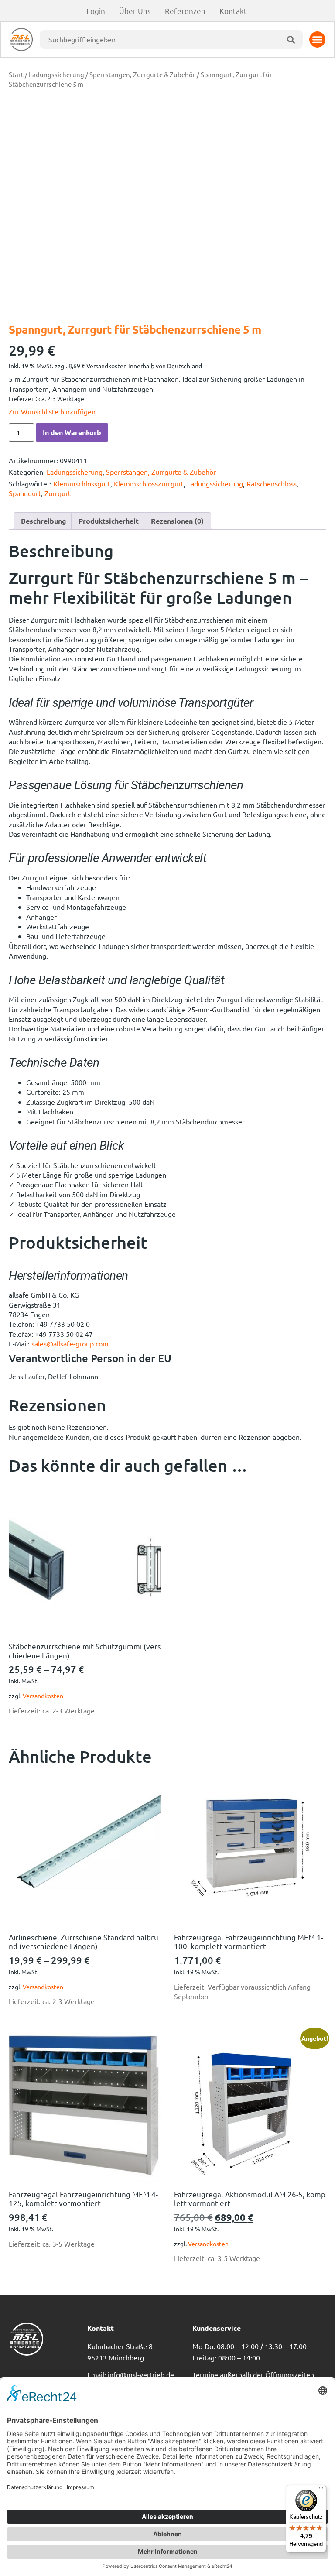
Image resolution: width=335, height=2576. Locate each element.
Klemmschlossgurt (82, 483)
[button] (318, 40)
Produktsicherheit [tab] (109, 521)
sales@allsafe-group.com (70, 1343)
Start (16, 74)
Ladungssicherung (56, 74)
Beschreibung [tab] (44, 521)
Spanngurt (25, 493)
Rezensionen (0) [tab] (177, 521)
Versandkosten (43, 1696)
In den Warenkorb (72, 432)
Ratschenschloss (272, 483)
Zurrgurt (58, 493)
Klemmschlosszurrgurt (149, 483)
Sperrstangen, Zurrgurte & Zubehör (142, 74)
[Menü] (321, 2490)
